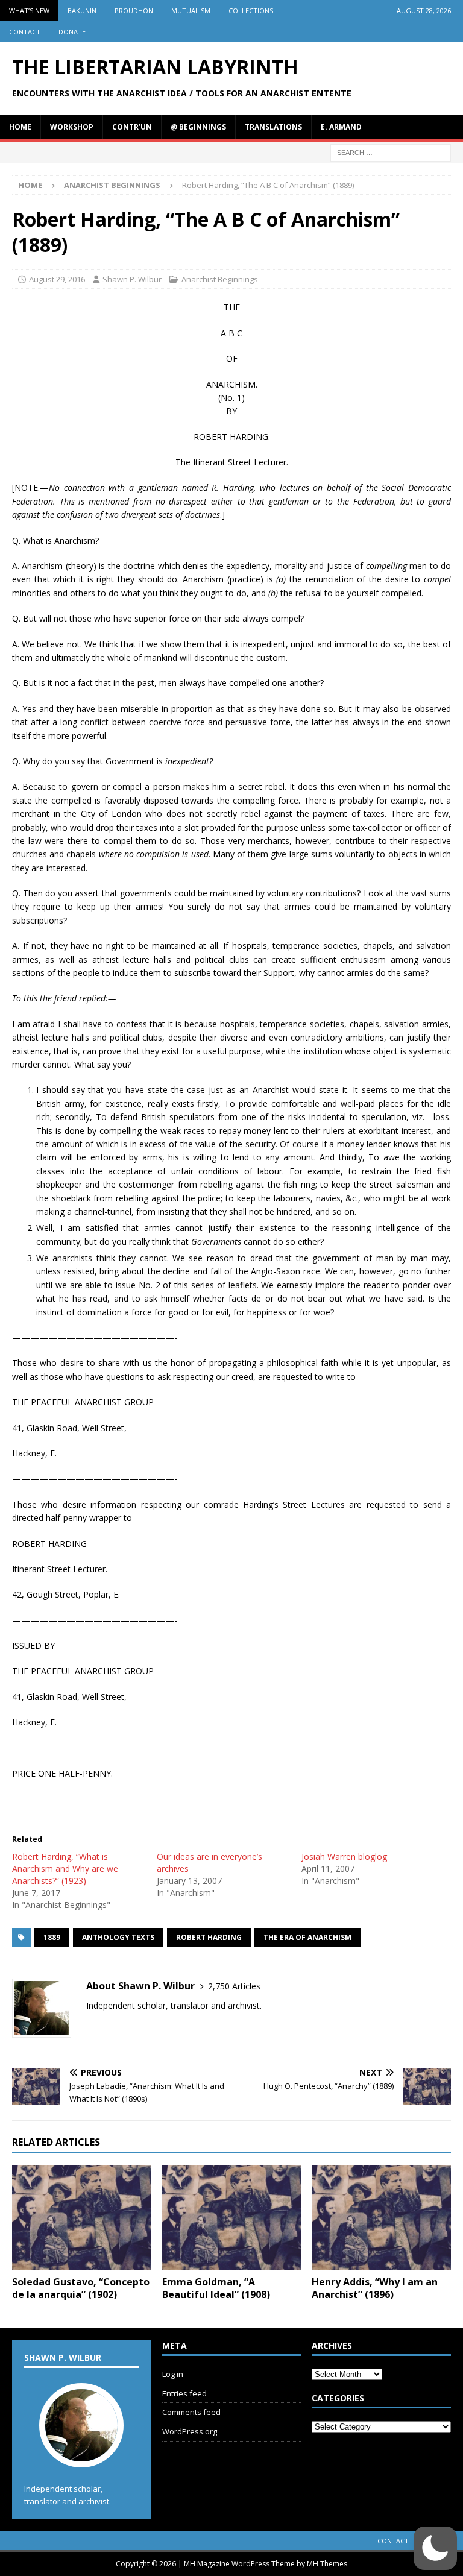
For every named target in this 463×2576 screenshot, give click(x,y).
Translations (273, 127)
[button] (435, 2548)
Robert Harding (209, 1937)
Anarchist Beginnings (220, 279)
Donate (72, 32)
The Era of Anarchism (307, 1937)
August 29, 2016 (57, 279)
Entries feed (184, 2393)
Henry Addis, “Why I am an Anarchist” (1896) (375, 2288)
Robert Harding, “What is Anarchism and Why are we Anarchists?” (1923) (65, 1869)
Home (20, 127)
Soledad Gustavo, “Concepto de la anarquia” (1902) (81, 2288)
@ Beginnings (198, 127)
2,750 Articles (234, 1986)
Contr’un (132, 127)
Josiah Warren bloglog (344, 1856)
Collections (251, 11)
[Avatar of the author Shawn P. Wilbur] (81, 2455)
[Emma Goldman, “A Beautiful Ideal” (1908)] (231, 2218)
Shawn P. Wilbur (132, 279)
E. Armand (341, 127)
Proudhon (134, 11)
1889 (52, 1937)
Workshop (72, 127)
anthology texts (118, 1937)
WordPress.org (190, 2431)
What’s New (29, 11)
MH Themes (327, 2564)
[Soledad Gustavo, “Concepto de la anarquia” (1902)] (81, 2218)
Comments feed (191, 2412)
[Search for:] (391, 152)
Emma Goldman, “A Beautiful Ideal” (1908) (216, 2288)
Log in (173, 2374)
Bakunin (82, 11)
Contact (25, 32)
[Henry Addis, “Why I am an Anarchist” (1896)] (381, 2218)
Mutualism (191, 11)
